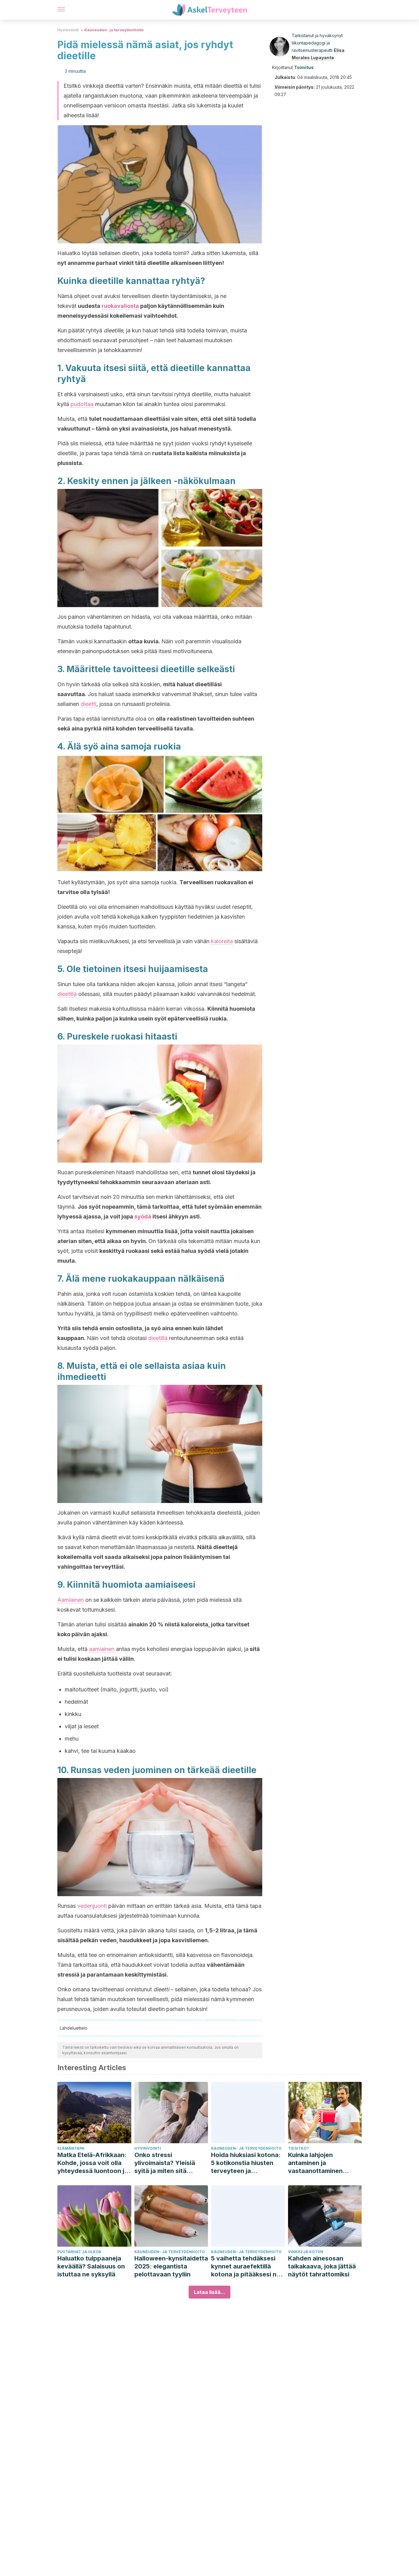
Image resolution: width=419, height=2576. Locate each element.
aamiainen (102, 1649)
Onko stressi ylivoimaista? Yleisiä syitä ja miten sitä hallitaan (165, 2163)
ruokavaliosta (120, 306)
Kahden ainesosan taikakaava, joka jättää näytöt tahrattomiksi (322, 2266)
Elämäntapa (71, 2148)
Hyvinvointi (68, 30)
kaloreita (222, 941)
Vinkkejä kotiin (306, 2252)
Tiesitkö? (298, 2148)
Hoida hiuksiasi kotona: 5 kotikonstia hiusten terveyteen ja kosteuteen (246, 2163)
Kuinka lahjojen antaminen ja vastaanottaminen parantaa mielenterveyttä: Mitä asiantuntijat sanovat (320, 2163)
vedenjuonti (92, 1906)
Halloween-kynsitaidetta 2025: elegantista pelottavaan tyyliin (171, 2266)
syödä (143, 1216)
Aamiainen (71, 1600)
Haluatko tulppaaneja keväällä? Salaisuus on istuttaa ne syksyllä (91, 2266)
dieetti (88, 704)
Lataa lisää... (209, 2292)
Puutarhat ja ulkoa (79, 2252)
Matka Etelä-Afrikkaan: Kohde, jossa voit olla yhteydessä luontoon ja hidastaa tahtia (93, 2163)
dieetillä (67, 994)
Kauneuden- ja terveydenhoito (114, 30)
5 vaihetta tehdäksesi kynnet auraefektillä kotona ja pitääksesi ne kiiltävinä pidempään (246, 2266)
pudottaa (82, 404)
